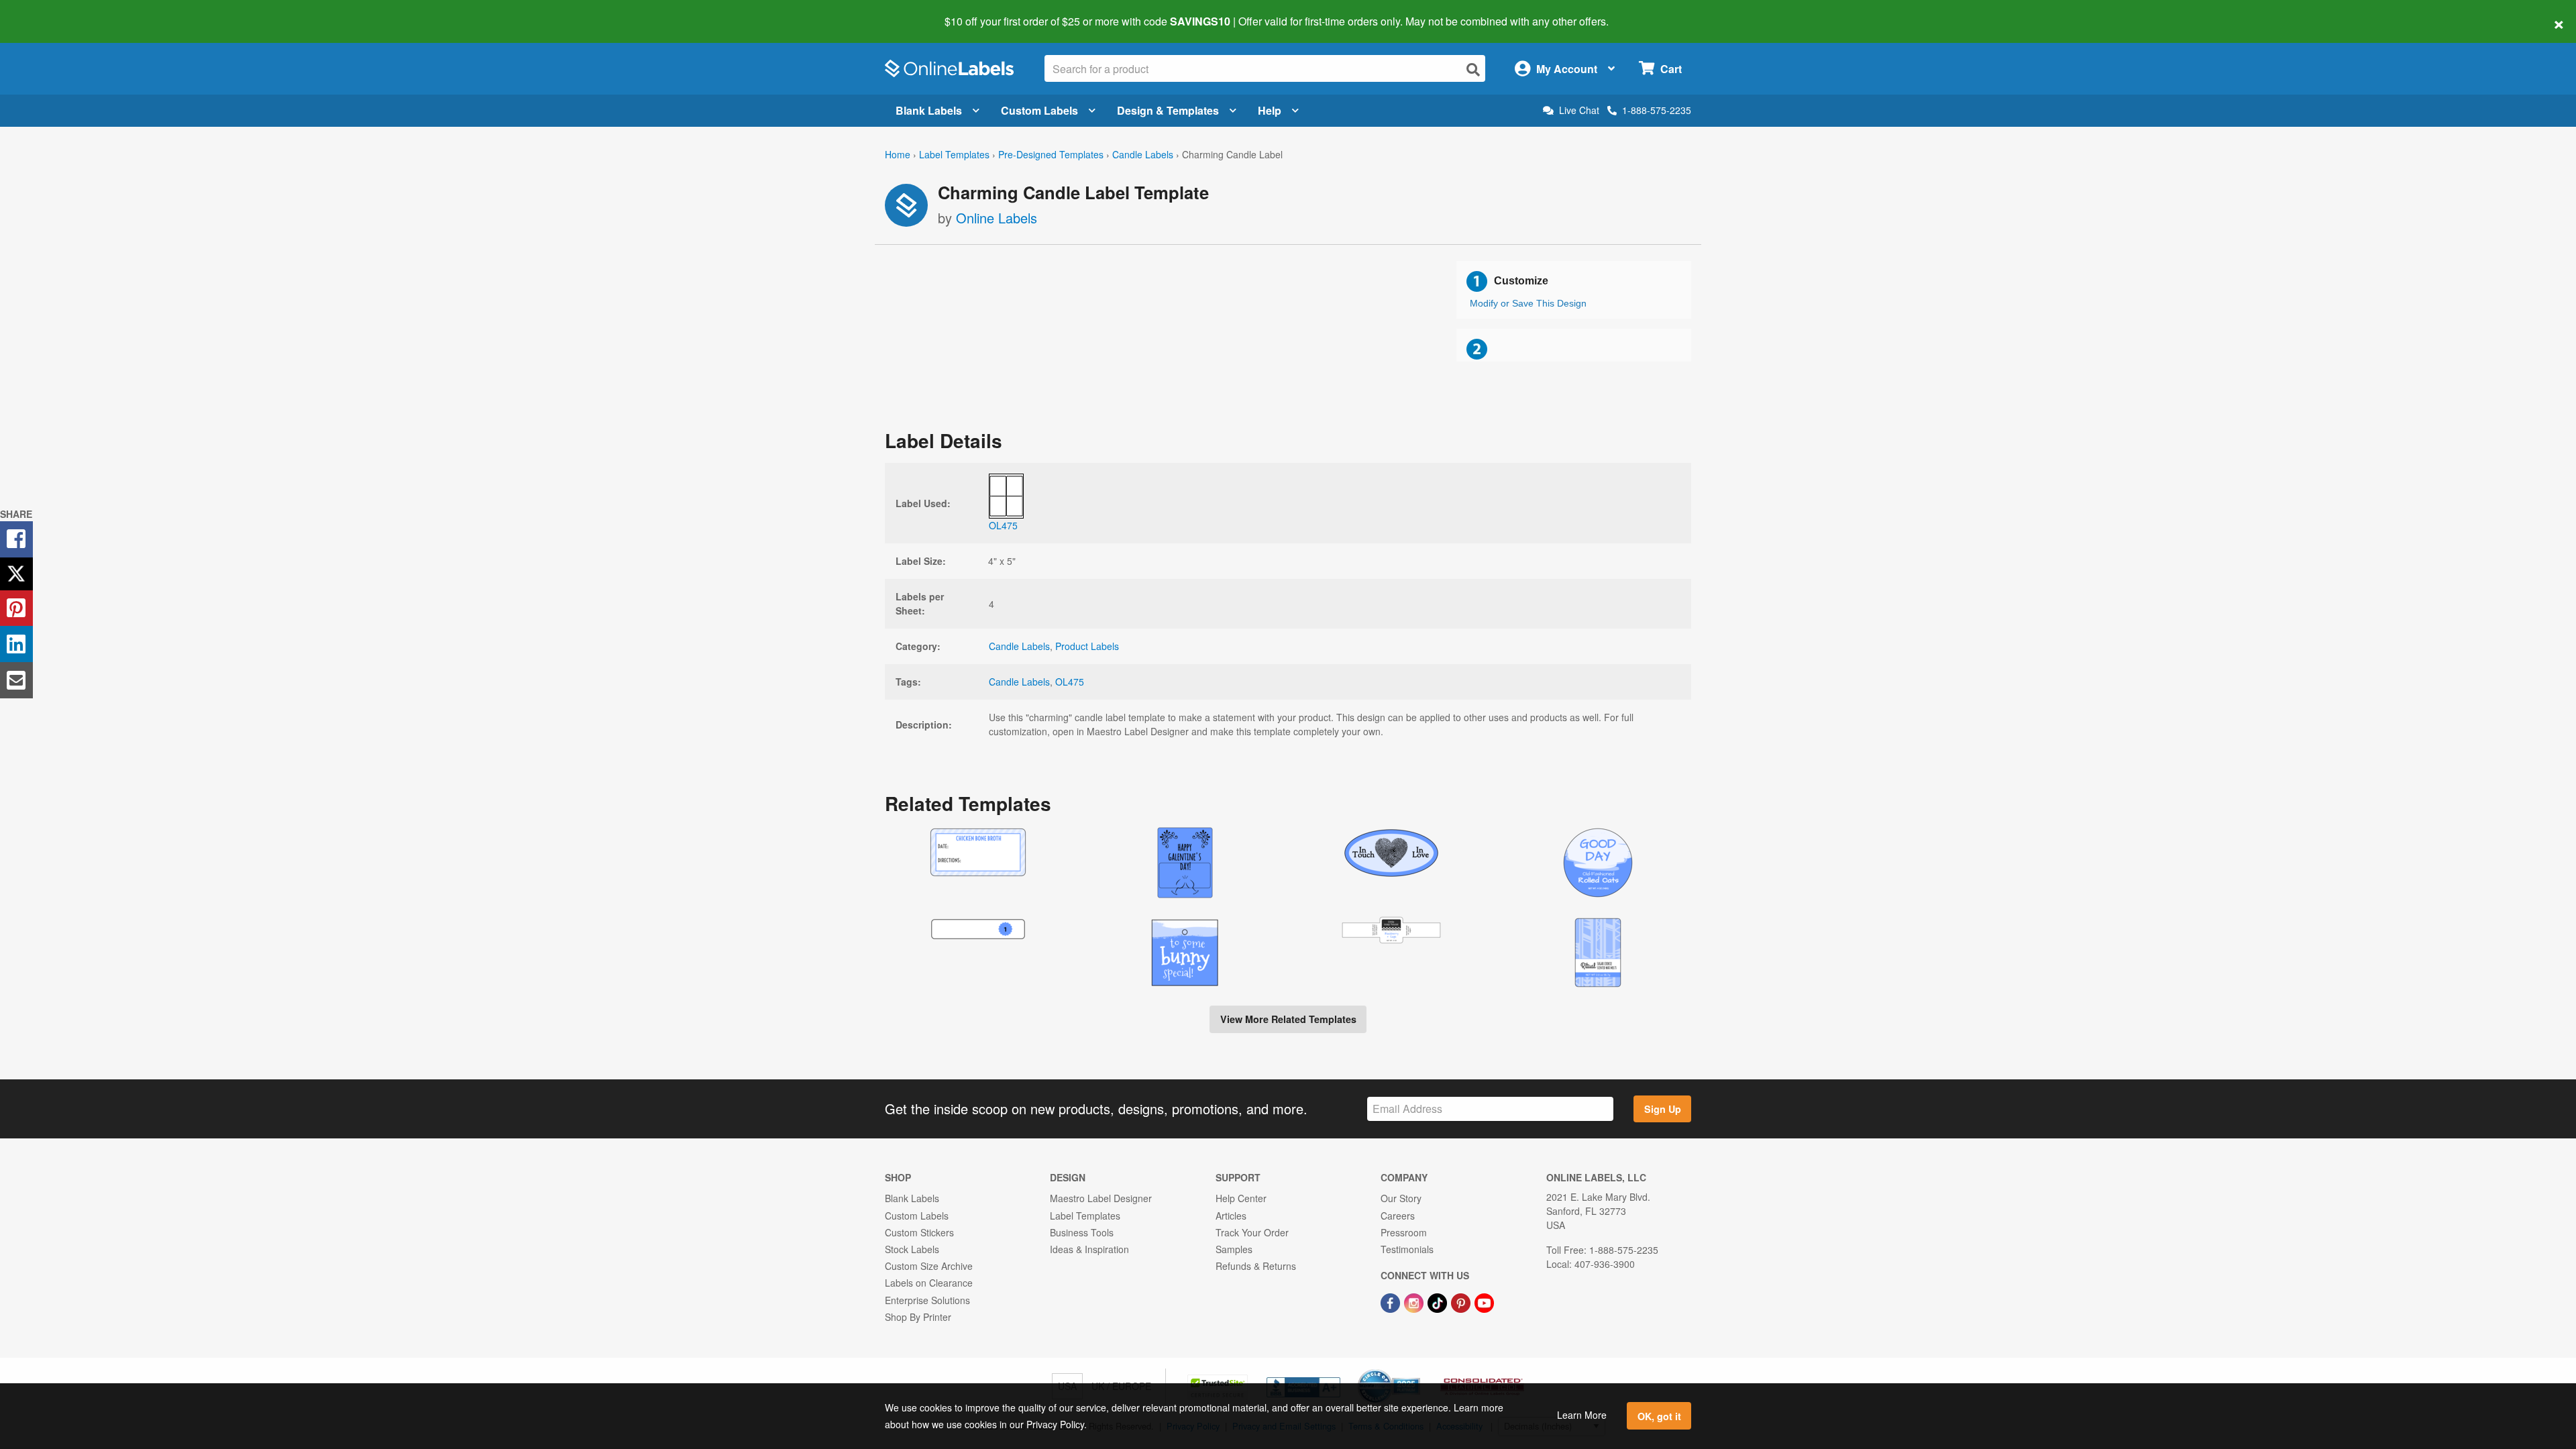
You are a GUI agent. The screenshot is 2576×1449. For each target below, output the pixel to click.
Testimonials (1407, 1249)
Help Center (1241, 1198)
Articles (1231, 1216)
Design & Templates (1168, 110)
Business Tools (1082, 1232)
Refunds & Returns (1256, 1266)
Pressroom (1404, 1232)
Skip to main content (49, 12)
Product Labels (1087, 646)
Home (898, 154)
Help (1270, 110)
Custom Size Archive (929, 1266)
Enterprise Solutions (927, 1300)
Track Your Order (1252, 1232)
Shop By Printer (918, 1317)
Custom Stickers (919, 1232)
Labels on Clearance (929, 1283)
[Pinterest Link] (1462, 1301)
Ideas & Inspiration (1089, 1249)
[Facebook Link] (1392, 1301)
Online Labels (997, 218)
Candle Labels (1143, 154)
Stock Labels (912, 1249)
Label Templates (954, 154)
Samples (1234, 1249)
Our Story (1401, 1198)
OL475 (1070, 682)
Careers (1398, 1216)
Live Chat (1579, 110)
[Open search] (1473, 69)
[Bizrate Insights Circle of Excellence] (1415, 1371)
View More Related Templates (1288, 1019)
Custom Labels (1039, 110)
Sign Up (1663, 1109)
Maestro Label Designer (1101, 1198)
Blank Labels (929, 110)
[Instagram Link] (1415, 1301)
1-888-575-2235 (1657, 110)
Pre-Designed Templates (1051, 154)
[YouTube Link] (1484, 1301)
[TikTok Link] (1439, 1301)
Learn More (1582, 1415)
